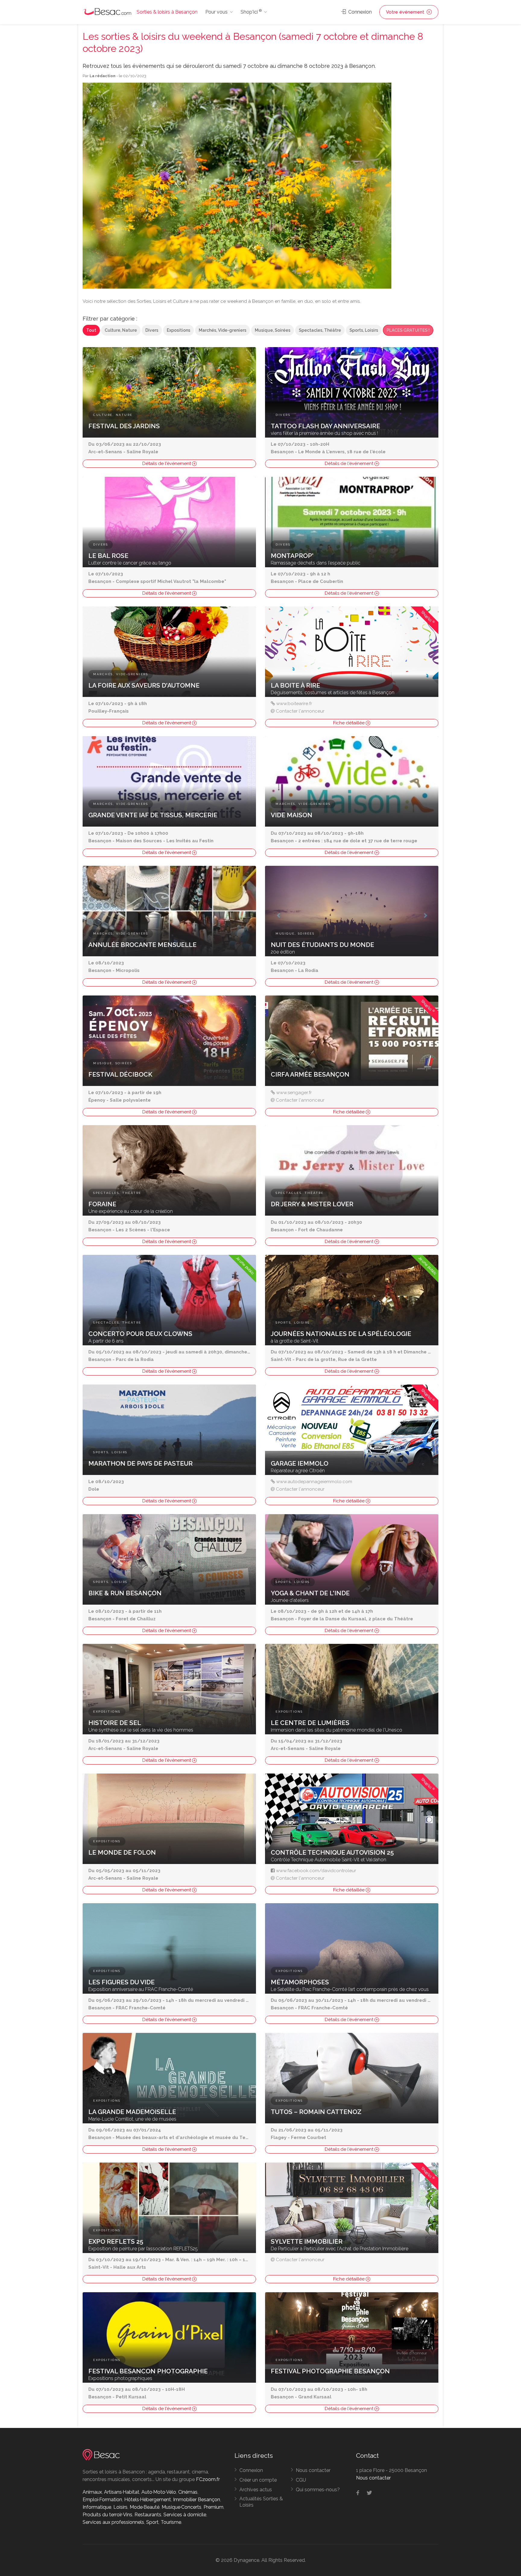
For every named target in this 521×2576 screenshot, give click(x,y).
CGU (301, 2480)
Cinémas (188, 2492)
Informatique (97, 2507)
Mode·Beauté (145, 2507)
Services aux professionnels (113, 2522)
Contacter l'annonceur (300, 711)
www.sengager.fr (294, 1093)
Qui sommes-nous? (318, 2490)
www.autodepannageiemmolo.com (314, 1482)
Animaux (92, 2492)
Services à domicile (185, 2515)
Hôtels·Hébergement (148, 2500)
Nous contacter (313, 2470)
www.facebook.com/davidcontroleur (316, 1871)
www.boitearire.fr (294, 704)
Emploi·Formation (102, 2500)
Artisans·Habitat (122, 2492)
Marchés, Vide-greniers (223, 330)
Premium (213, 2507)
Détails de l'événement (167, 464)
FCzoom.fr (208, 2479)
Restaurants (148, 2515)
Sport (152, 2522)
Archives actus (256, 2490)
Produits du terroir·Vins (107, 2515)
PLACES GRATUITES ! (408, 330)
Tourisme (171, 2522)
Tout (91, 330)
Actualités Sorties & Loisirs (261, 2502)
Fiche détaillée (349, 723)
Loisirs (120, 2507)
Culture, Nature (121, 330)
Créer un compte (258, 2480)
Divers (152, 330)
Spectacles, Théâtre (320, 330)
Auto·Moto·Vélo (159, 2492)
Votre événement (406, 12)
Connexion (359, 12)
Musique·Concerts (182, 2507)
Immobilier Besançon (197, 2500)
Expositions (178, 330)
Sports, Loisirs (364, 330)
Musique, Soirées (273, 330)
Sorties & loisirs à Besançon (167, 12)
